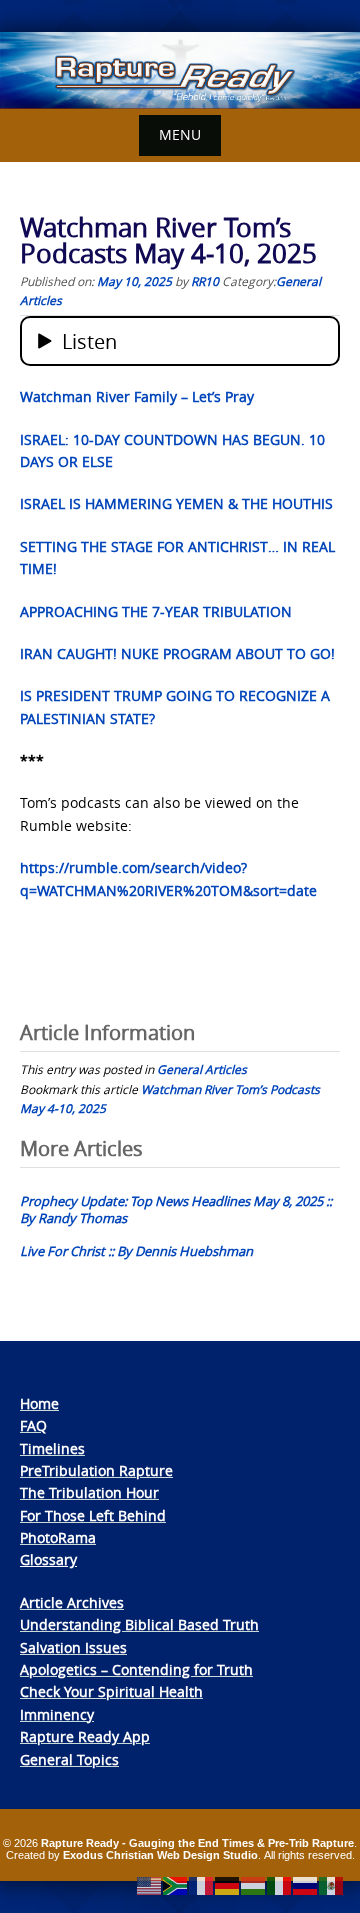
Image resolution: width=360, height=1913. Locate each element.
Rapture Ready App (85, 1736)
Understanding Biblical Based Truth (139, 1624)
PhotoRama (58, 1537)
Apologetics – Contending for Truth (136, 1669)
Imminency (57, 1714)
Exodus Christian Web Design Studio (160, 1855)
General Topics (69, 1759)
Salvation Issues (73, 1647)
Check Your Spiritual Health (111, 1691)
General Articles (202, 1069)
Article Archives (72, 1602)
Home (39, 1403)
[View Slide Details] (180, 70)
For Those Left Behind (93, 1515)
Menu (180, 134)
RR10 (205, 281)
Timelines (52, 1448)
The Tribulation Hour (89, 1492)
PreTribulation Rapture (96, 1470)
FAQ (33, 1425)
